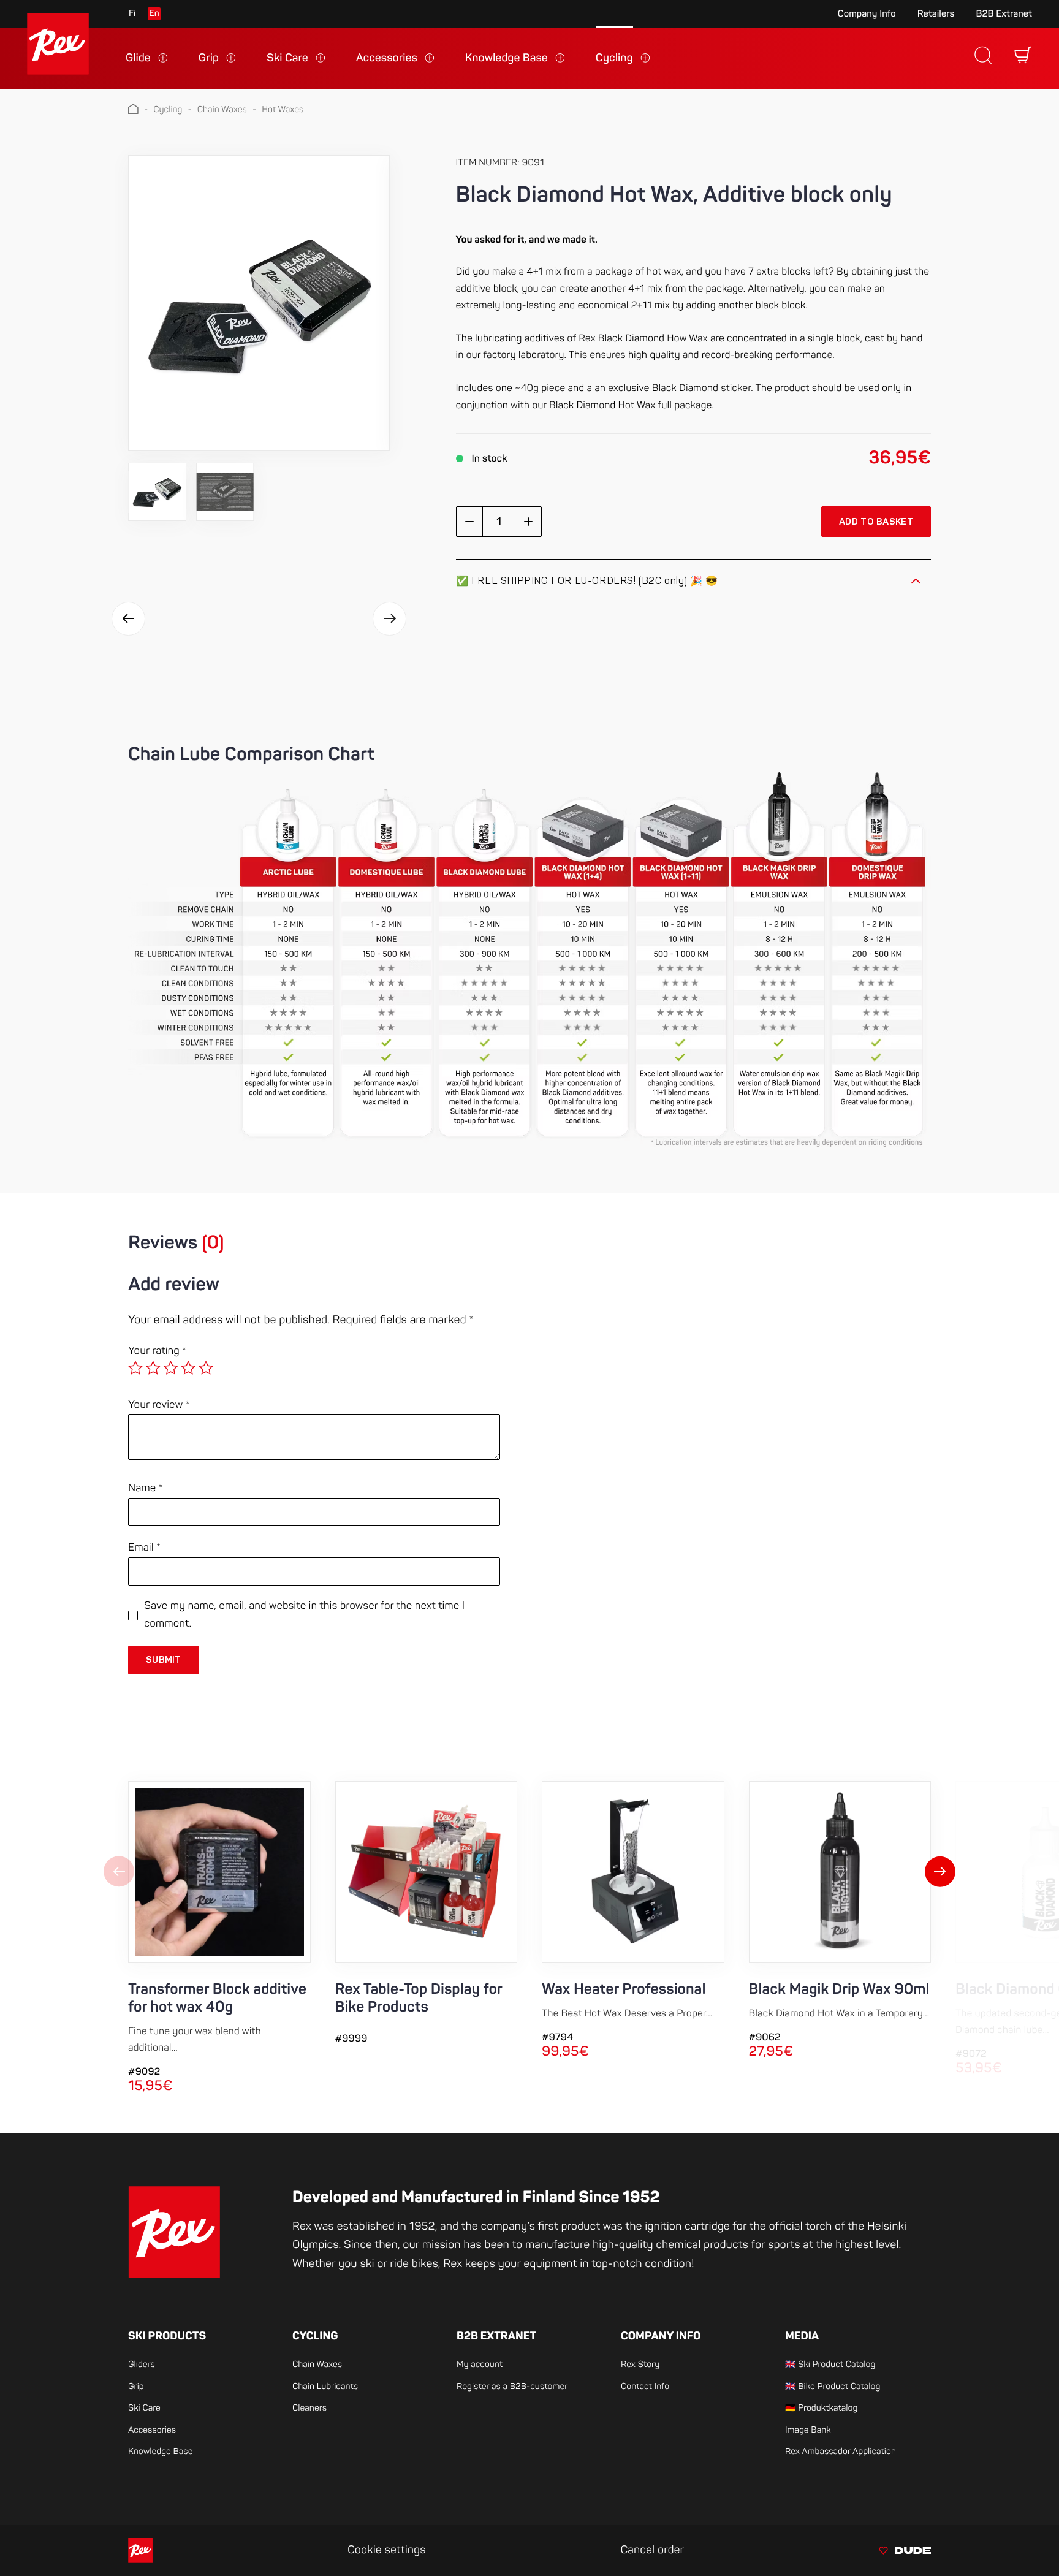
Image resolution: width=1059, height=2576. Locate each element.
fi (132, 14)
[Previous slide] (119, 1873)
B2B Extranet (1004, 14)
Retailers (936, 14)
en (154, 14)
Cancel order (652, 2550)
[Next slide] (940, 1873)
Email (144, 1548)
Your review (159, 1405)
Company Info (867, 14)
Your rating (157, 1351)
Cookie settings (387, 2550)
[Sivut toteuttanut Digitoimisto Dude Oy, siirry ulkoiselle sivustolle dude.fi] (905, 2552)
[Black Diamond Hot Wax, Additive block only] (259, 303)
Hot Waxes (283, 110)
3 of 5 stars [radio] (170, 1368)
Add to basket (876, 522)
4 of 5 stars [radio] (188, 1368)
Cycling (168, 110)
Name (146, 1488)
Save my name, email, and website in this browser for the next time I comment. (304, 1615)
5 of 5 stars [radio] (206, 1368)
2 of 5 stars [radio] (153, 1368)
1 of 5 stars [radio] (135, 1368)
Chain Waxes (222, 110)
